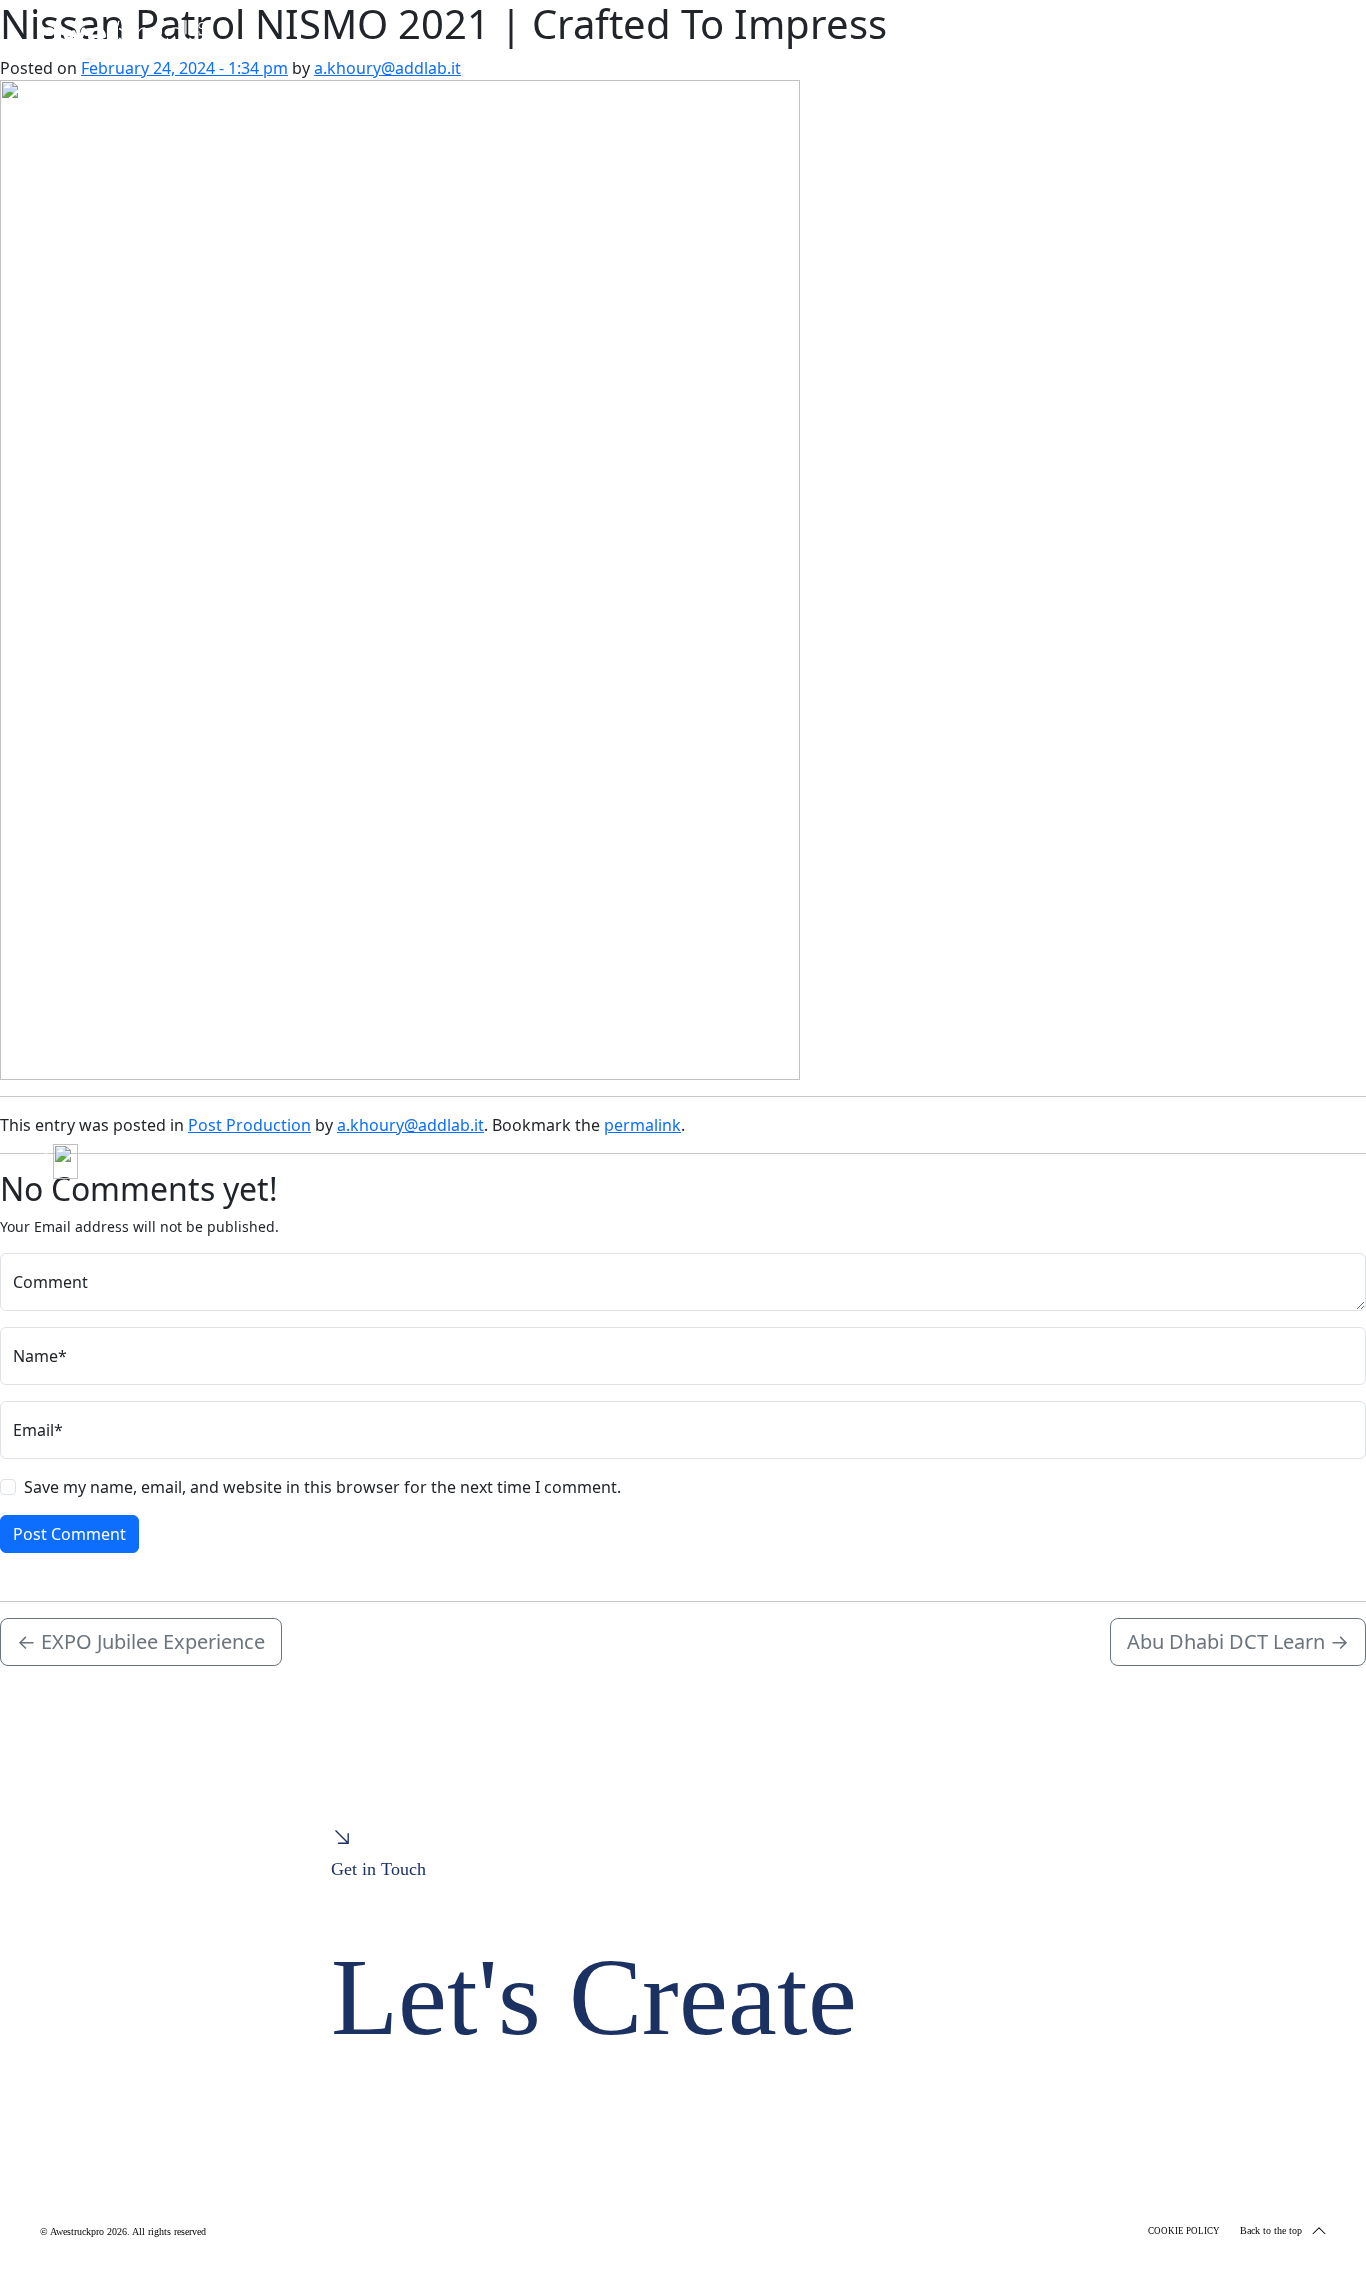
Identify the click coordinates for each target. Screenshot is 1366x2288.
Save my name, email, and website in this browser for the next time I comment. (322, 1487)
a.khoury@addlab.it (387, 68)
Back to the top (1271, 2230)
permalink (642, 1125)
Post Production (249, 1125)
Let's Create (594, 1997)
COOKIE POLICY (1184, 2231)
